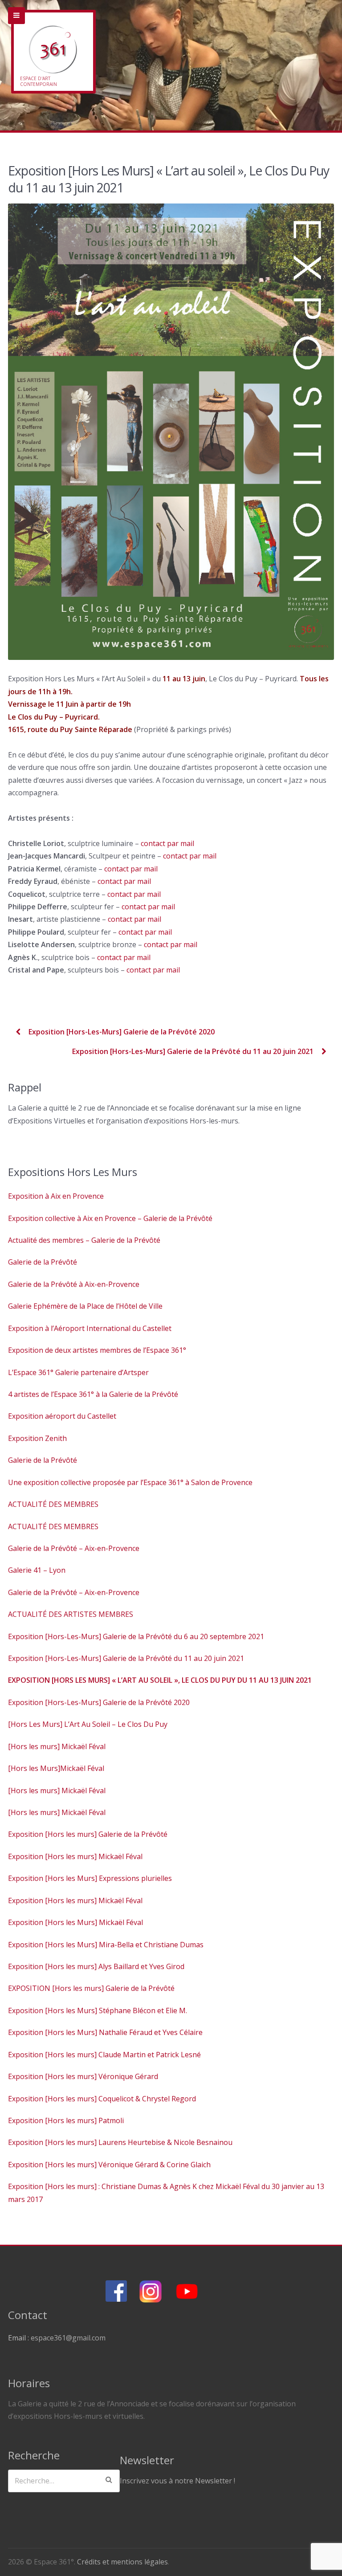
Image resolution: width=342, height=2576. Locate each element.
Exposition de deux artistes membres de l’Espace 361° (97, 1350)
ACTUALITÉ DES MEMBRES (53, 1504)
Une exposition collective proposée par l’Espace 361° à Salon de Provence (130, 1482)
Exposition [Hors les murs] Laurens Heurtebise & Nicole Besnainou (120, 2142)
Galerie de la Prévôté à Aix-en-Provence (74, 1284)
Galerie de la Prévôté (43, 1262)
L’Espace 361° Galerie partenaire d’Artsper (78, 1372)
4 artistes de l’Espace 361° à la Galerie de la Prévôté (93, 1394)
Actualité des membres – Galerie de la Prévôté (84, 1240)
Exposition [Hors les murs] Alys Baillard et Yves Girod (96, 1966)
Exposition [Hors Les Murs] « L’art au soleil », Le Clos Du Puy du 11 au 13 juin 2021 (160, 1680)
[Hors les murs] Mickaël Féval (57, 1746)
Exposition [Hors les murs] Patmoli (66, 2120)
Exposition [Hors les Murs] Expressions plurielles (90, 1878)
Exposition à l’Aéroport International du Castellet (90, 1328)
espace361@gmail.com (68, 2338)
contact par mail (168, 843)
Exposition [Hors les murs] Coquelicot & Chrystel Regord (102, 2099)
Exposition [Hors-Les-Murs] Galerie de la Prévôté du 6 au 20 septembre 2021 (136, 1636)
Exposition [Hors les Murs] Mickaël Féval (75, 1922)
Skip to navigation (16, 16)
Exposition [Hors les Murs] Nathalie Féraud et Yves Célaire (105, 2032)
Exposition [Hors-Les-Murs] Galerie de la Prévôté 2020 (121, 1032)
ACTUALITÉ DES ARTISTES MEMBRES (71, 1614)
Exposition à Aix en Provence (56, 1196)
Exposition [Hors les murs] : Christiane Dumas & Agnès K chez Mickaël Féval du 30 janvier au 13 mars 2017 (166, 2193)
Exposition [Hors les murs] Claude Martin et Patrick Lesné (104, 2055)
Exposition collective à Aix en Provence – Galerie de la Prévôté (110, 1218)
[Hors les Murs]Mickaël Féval (56, 1768)
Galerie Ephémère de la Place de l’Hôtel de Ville (85, 1306)
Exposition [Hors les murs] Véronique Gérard (83, 2076)
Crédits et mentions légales (122, 2562)
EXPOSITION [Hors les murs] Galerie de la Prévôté (91, 1988)
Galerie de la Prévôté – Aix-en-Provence (74, 1548)
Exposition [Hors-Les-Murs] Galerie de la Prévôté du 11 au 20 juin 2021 (194, 1051)
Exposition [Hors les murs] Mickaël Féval (75, 1856)
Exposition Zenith (37, 1438)
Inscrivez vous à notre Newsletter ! (177, 2481)
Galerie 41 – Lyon (37, 1570)
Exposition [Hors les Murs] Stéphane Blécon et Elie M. (98, 2010)
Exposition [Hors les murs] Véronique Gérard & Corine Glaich (109, 2165)
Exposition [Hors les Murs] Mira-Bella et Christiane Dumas (106, 1945)
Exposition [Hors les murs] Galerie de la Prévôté (88, 1834)
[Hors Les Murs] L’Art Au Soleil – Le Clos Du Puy (88, 1724)
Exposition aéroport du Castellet (62, 1416)
